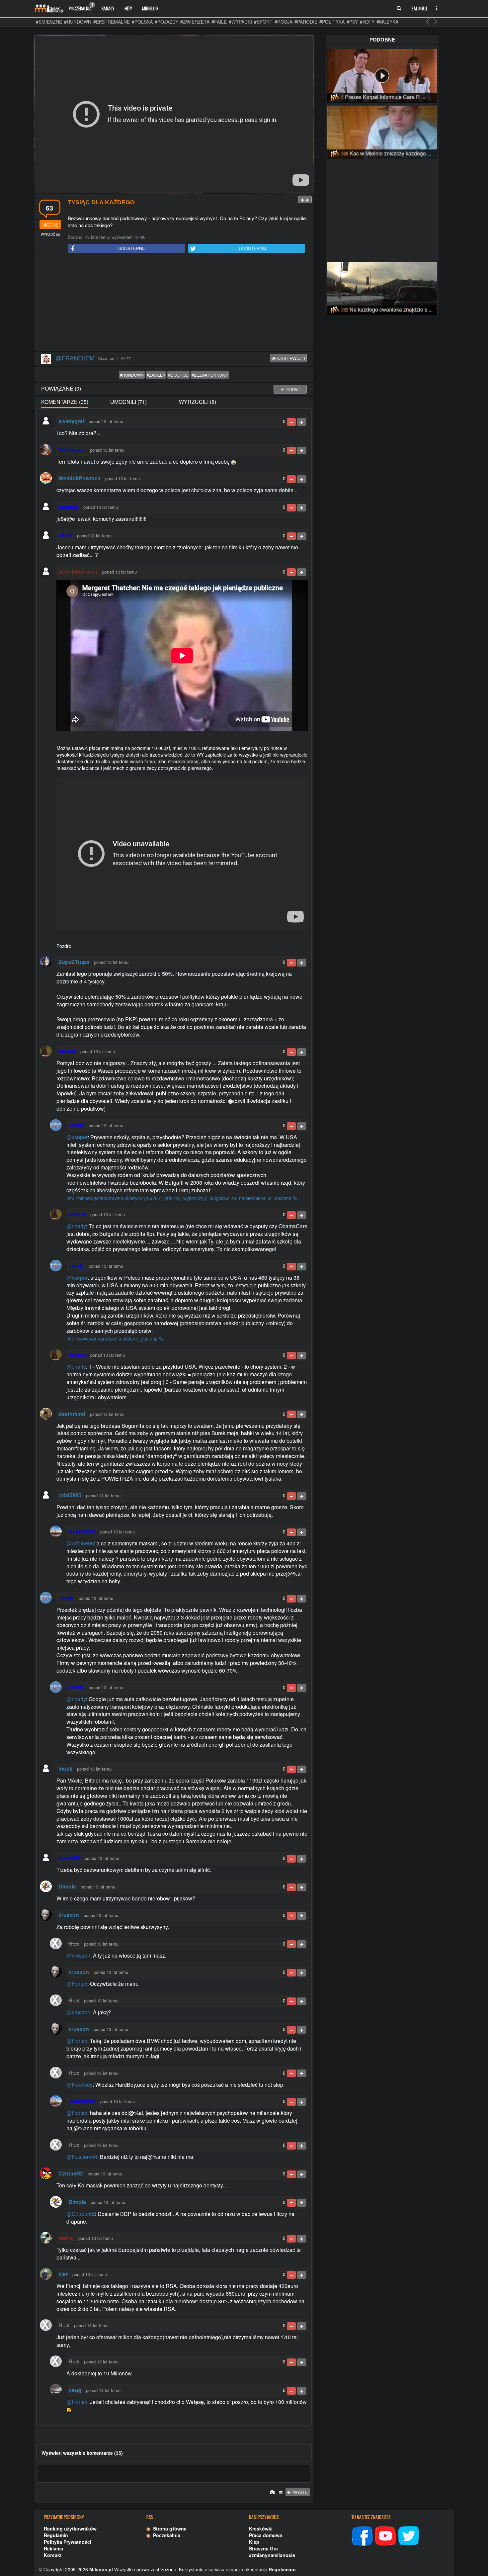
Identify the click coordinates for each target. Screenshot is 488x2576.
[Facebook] (362, 2535)
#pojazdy (166, 22)
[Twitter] (409, 2535)
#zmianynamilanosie (272, 2555)
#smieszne (49, 22)
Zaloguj (419, 8)
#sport (263, 22)
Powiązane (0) (61, 388)
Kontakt (53, 2555)
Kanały (108, 8)
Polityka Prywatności (68, 2542)
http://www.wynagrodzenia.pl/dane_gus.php (113, 1338)
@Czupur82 (81, 2214)
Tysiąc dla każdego (101, 202)
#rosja (284, 22)
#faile (219, 22)
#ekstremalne (112, 22)
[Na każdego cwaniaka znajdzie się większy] (382, 287)
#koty (367, 22)
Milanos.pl (101, 2569)
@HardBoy (80, 2085)
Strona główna (168, 2529)
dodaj (292, 389)
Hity (128, 8)
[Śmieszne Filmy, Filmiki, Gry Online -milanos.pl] (49, 8)
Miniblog (150, 8)
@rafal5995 (80, 1543)
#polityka (332, 22)
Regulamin (56, 2535)
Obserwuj (291, 358)
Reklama (53, 2548)
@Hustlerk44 (82, 2157)
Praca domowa (266, 2535)
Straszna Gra (263, 2548)
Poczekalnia (81, 7)
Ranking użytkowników (70, 2529)
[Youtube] (385, 2535)
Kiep (254, 2542)
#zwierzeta (195, 22)
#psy (352, 22)
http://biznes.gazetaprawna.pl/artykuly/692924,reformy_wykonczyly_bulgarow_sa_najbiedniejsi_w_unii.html (179, 1198)
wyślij (300, 2492)
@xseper (77, 1137)
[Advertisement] (174, 303)
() (50, 234)
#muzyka (387, 22)
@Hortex (77, 1984)
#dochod (178, 375)
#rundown (78, 22)
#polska (142, 22)
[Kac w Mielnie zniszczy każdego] (382, 131)
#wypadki (240, 22)
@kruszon (78, 1955)
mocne (50, 225)
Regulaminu (282, 2569)
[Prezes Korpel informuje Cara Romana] (382, 75)
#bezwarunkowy (210, 375)
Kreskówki (261, 2529)
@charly (76, 1226)
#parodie (306, 22)
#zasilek (156, 375)
